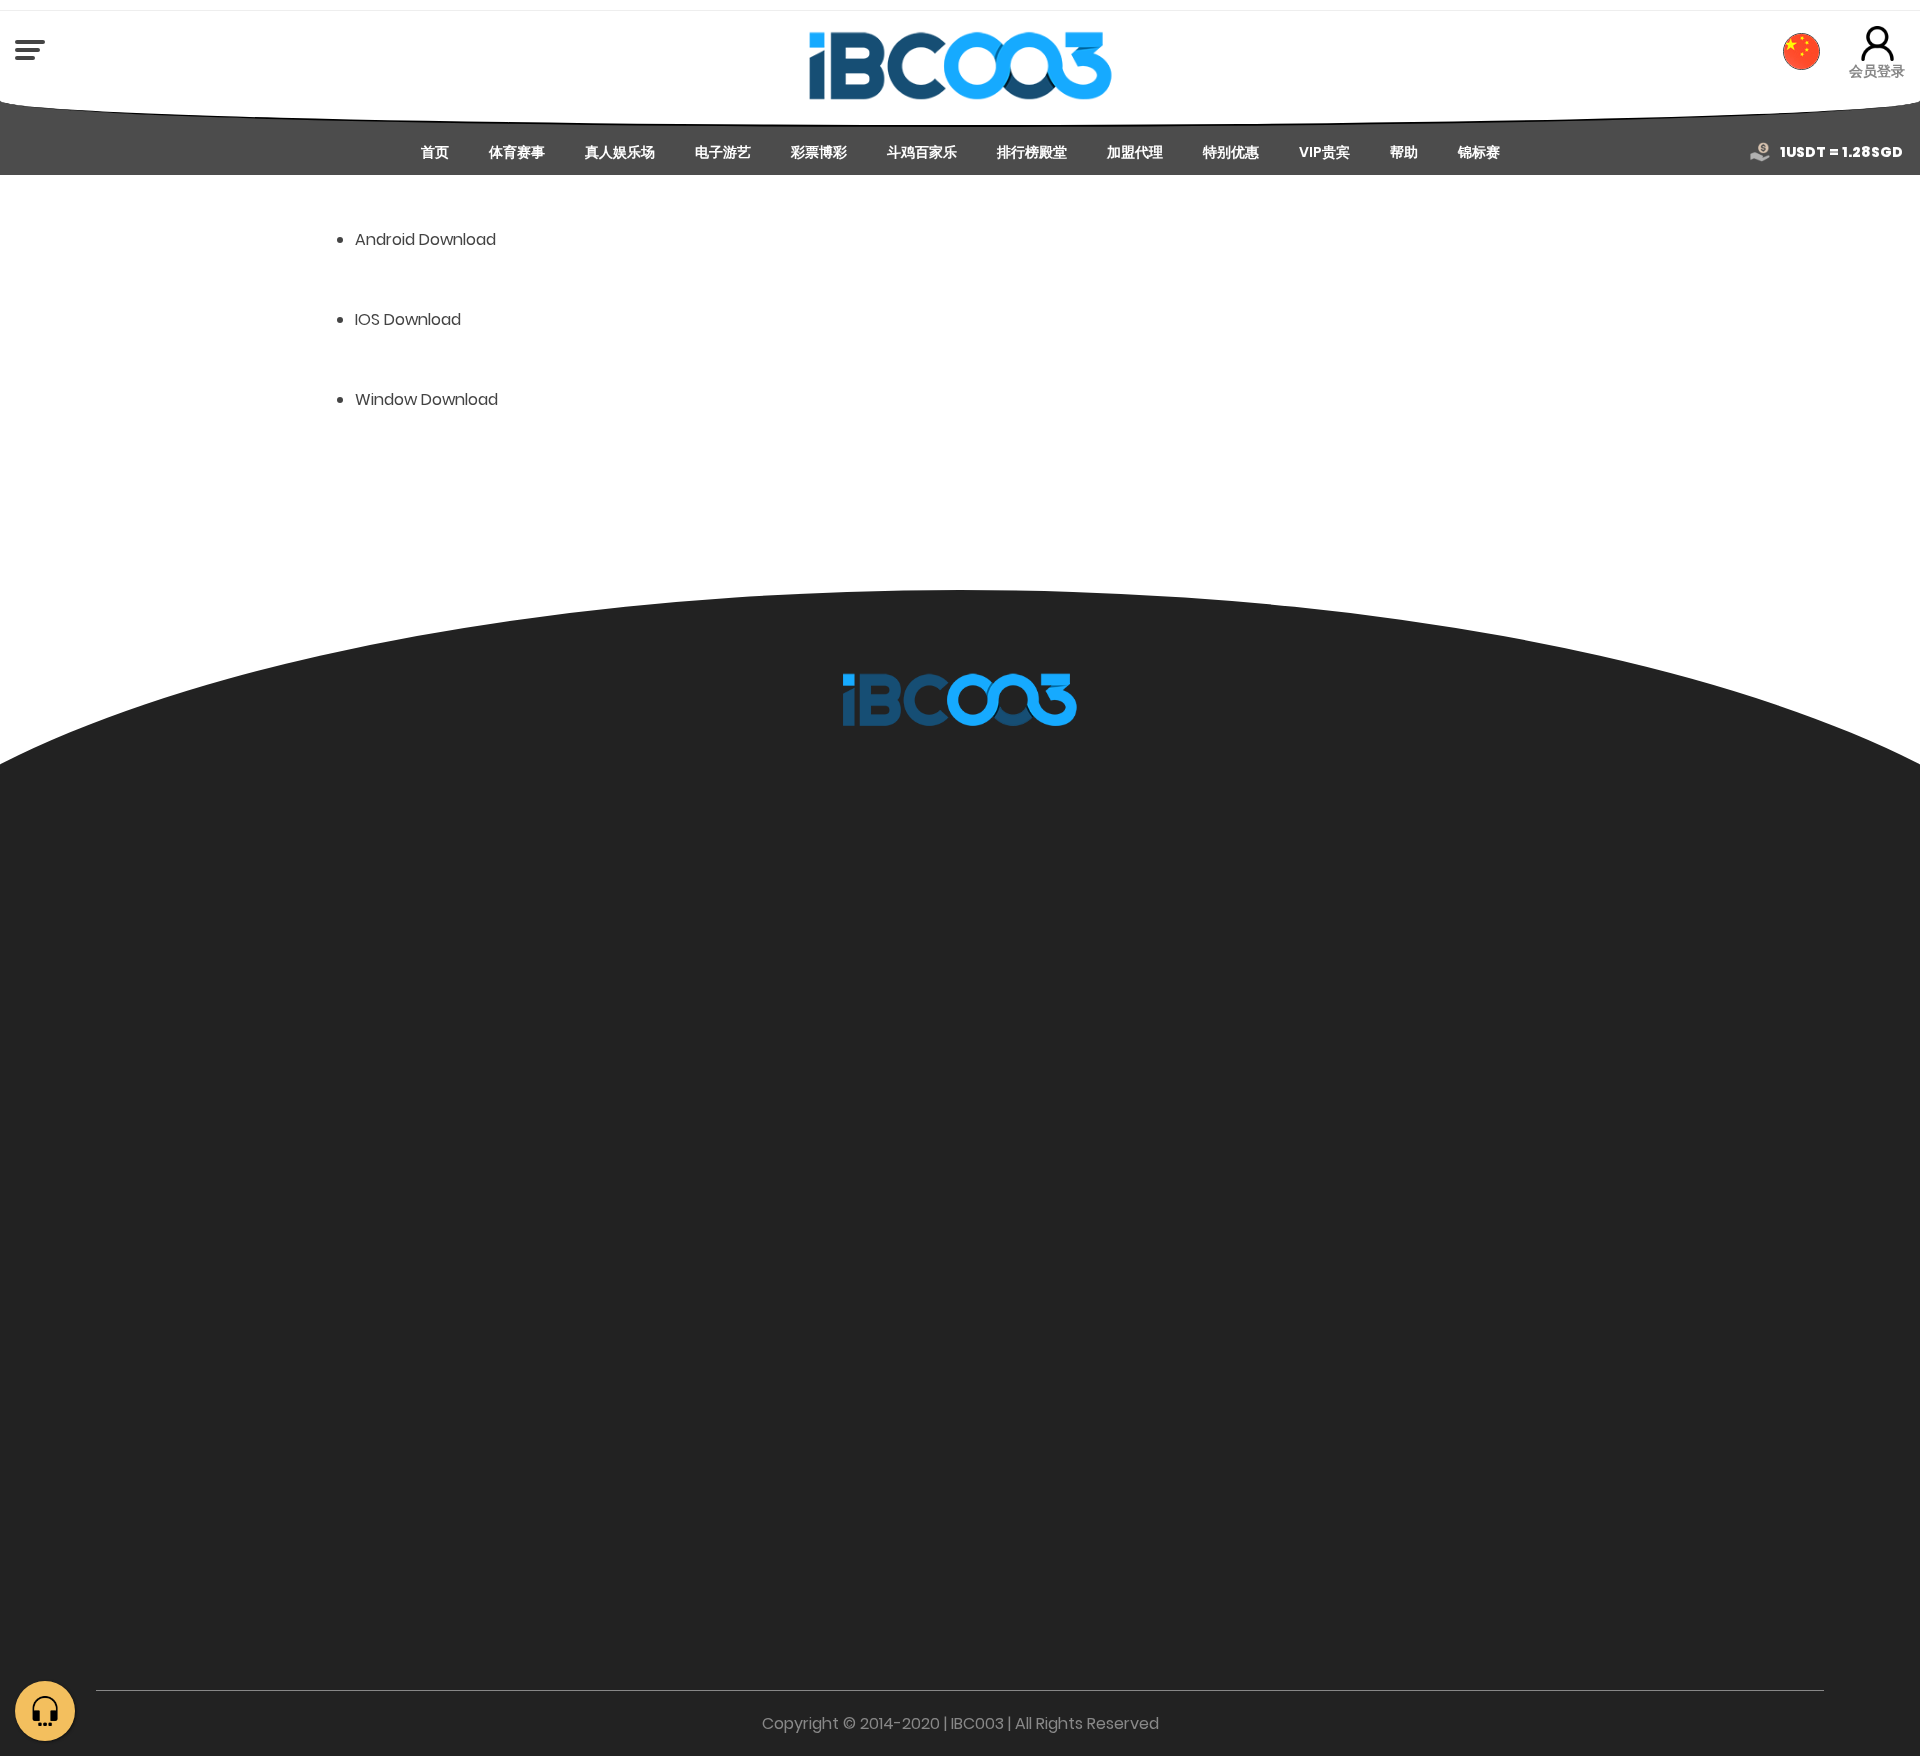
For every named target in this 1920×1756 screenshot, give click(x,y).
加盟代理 (1135, 152)
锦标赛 (1479, 152)
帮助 (1404, 152)
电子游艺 (723, 152)
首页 (435, 152)
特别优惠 (1231, 152)
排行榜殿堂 (1032, 152)
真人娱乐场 (620, 152)
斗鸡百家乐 (922, 152)
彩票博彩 (819, 152)
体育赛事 (517, 152)
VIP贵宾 (1324, 152)
